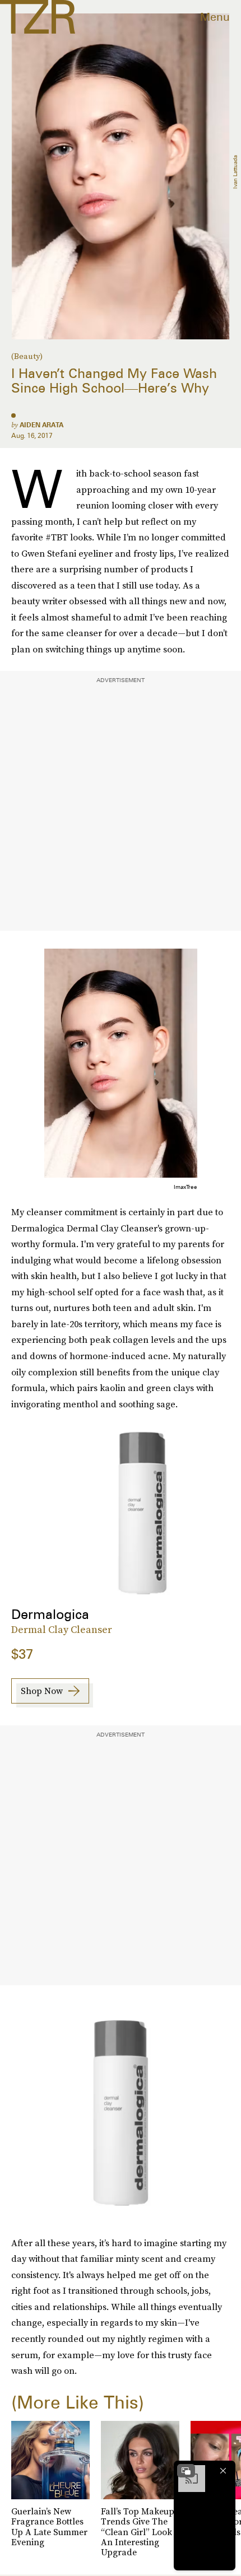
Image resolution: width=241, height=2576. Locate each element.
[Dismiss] (223, 2471)
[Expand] (186, 2471)
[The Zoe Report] (38, 17)
